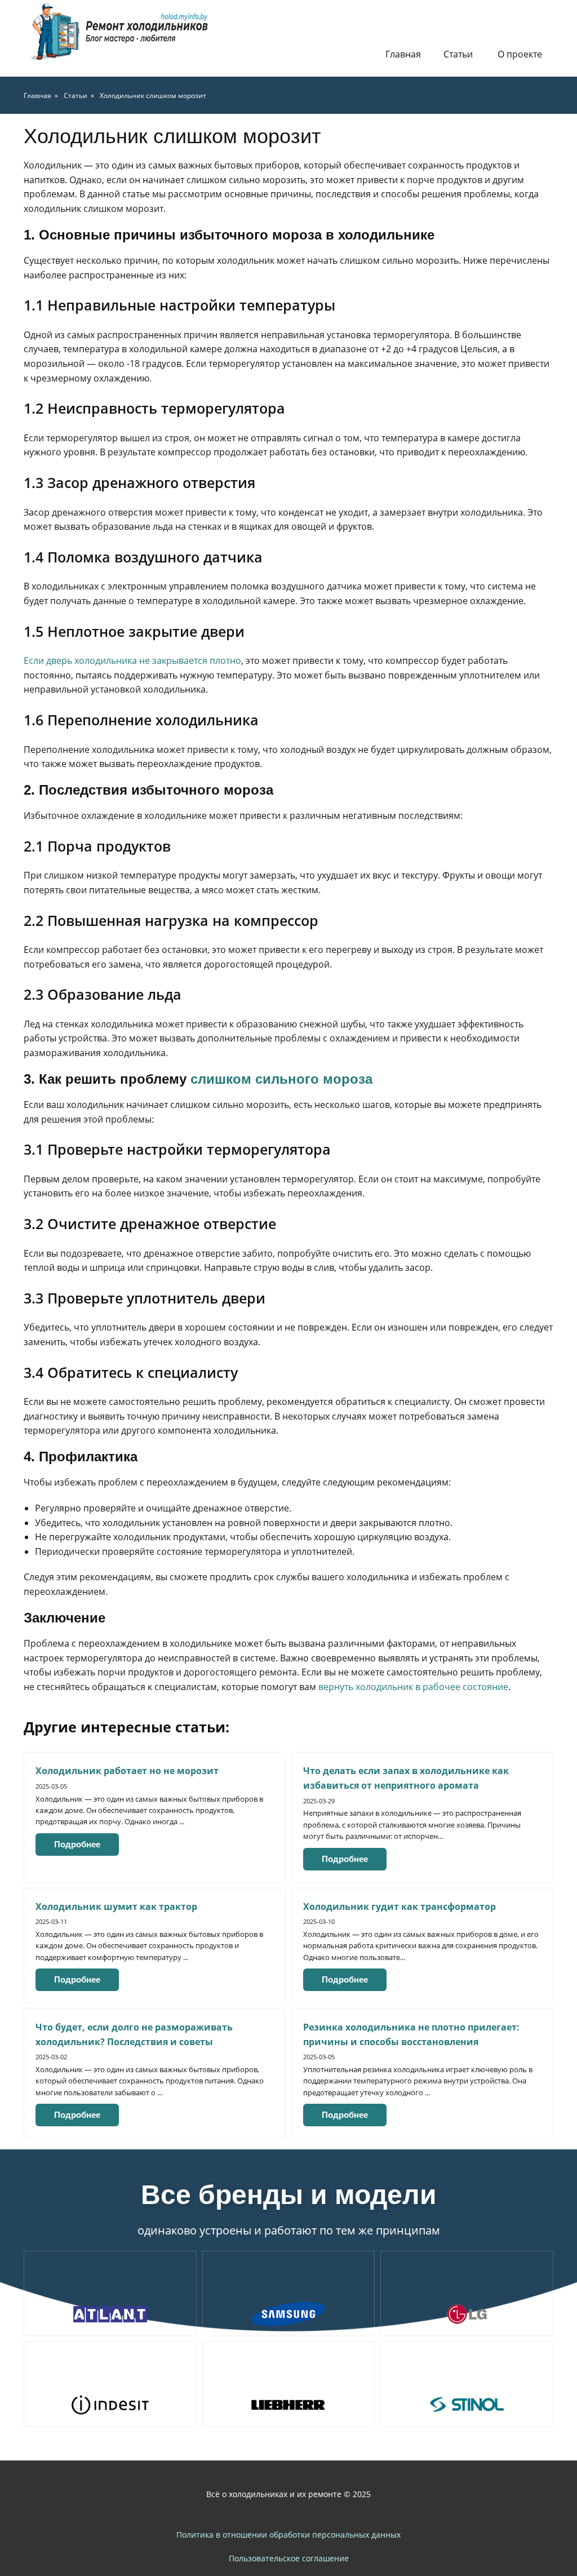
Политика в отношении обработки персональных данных (288, 2535)
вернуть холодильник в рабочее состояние (413, 1687)
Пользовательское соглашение (289, 2558)
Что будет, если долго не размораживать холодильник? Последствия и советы (134, 2034)
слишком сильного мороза (281, 1079)
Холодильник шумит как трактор (116, 1906)
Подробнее (77, 1844)
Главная (403, 54)
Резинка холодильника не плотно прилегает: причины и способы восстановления (411, 2034)
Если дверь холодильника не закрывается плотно (132, 660)
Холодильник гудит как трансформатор (400, 1906)
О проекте (520, 54)
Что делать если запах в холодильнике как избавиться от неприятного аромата (406, 1778)
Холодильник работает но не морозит (127, 1771)
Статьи (458, 54)
